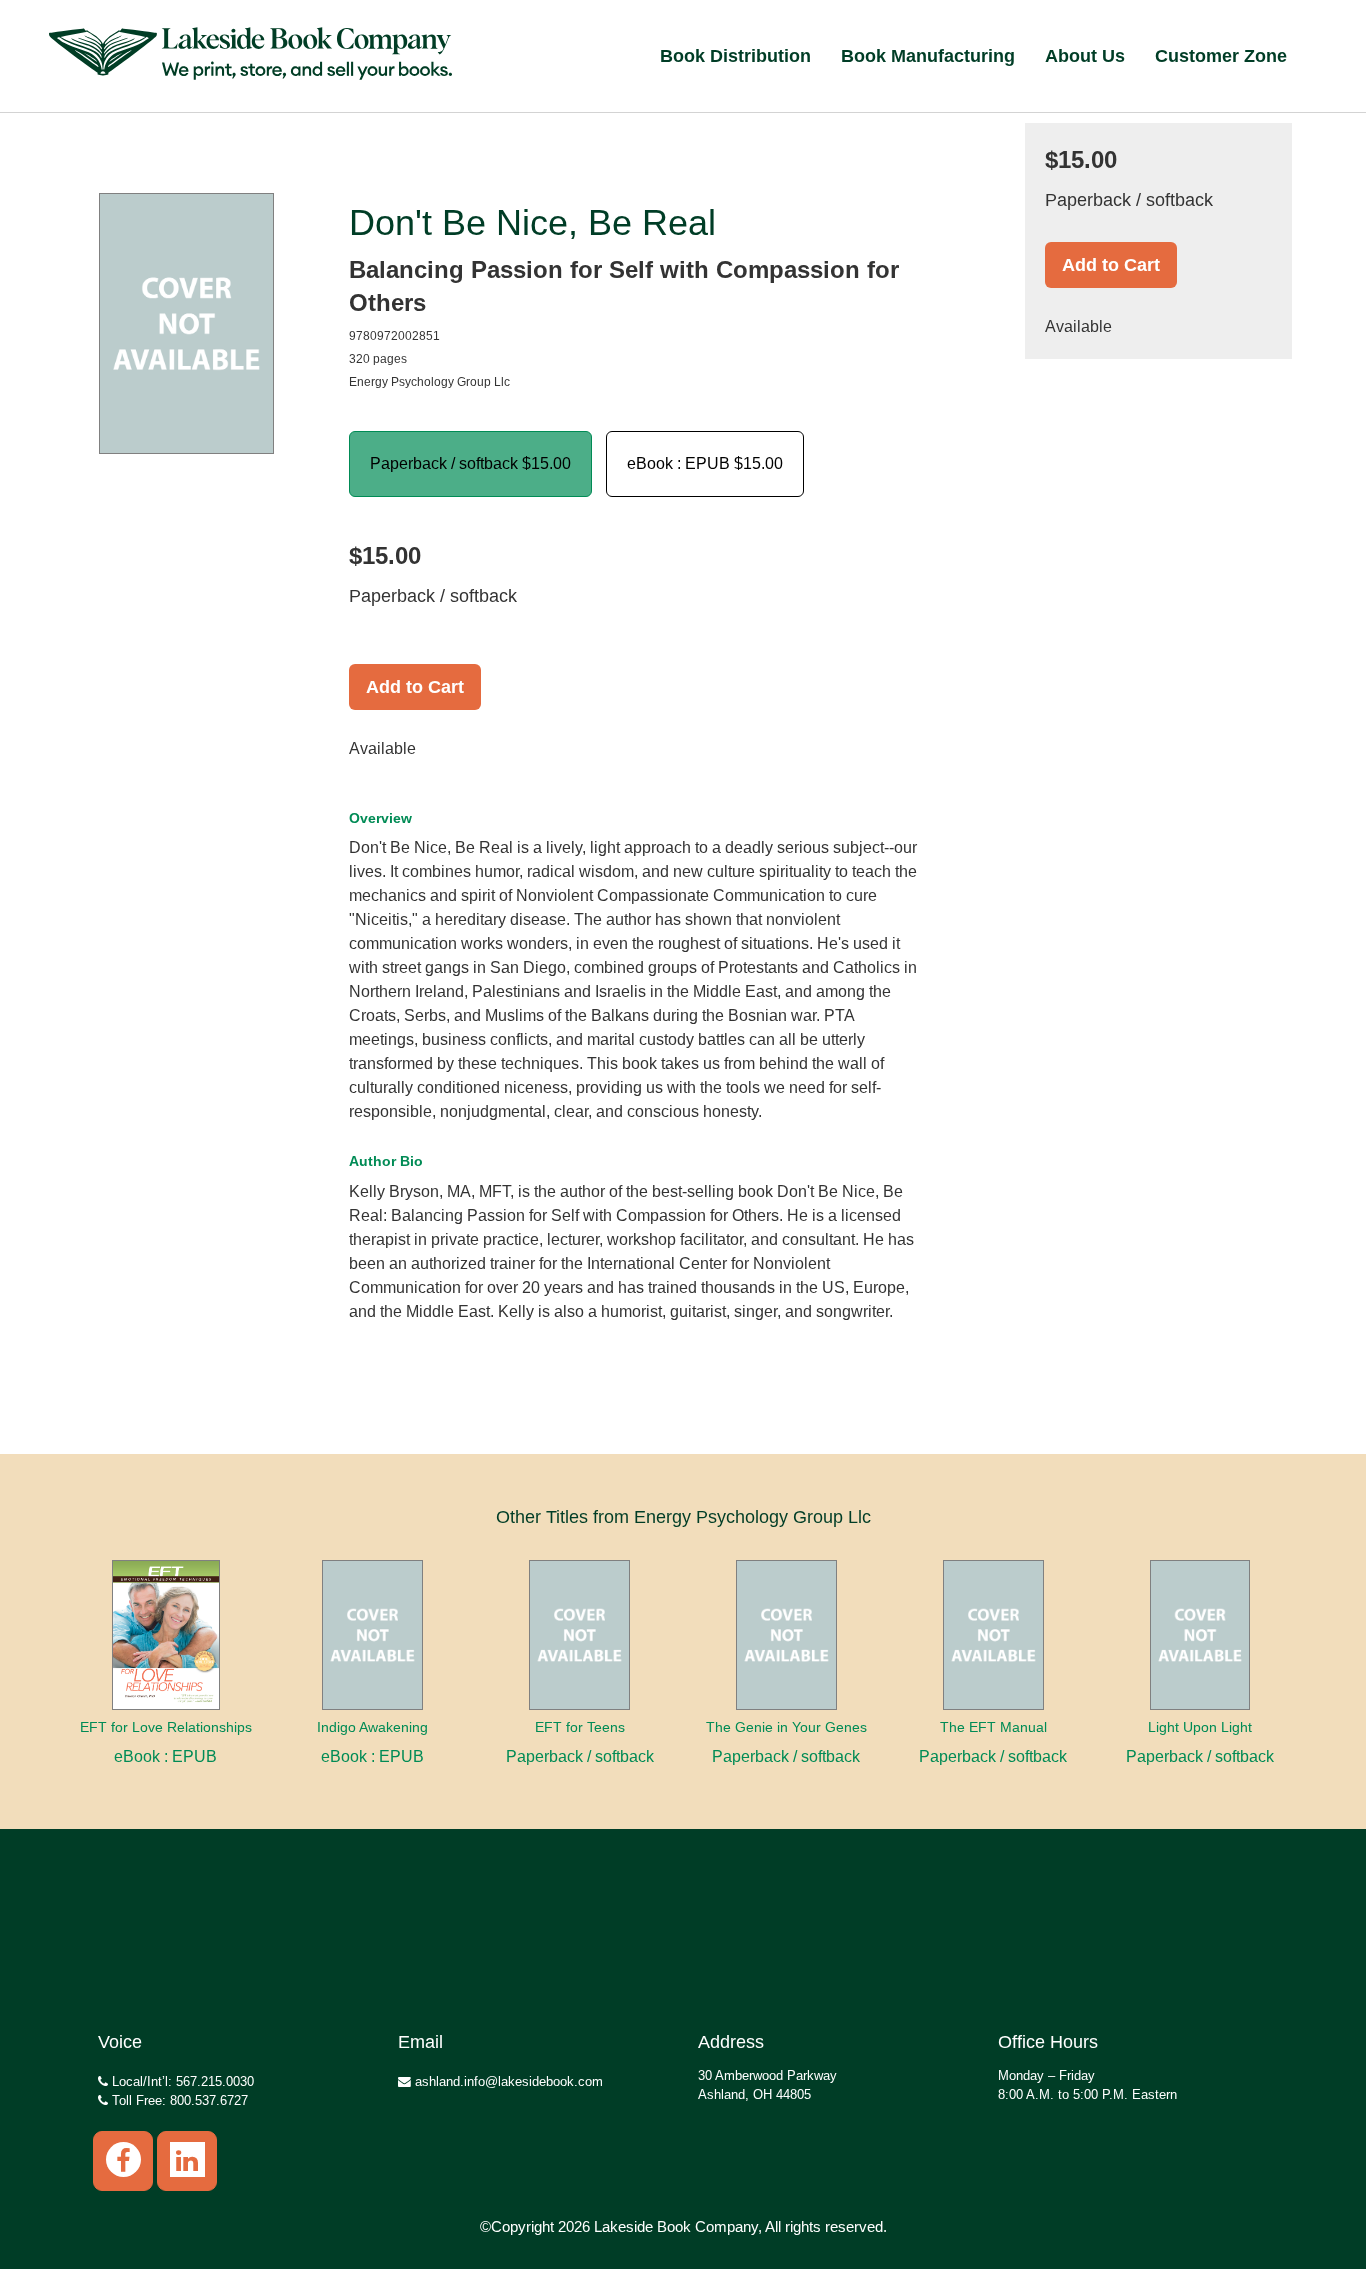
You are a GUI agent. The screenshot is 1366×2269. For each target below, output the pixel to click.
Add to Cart (415, 687)
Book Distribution (735, 56)
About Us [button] (1085, 56)
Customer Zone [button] (1221, 56)
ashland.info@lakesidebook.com (507, 2081)
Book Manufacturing (928, 56)
